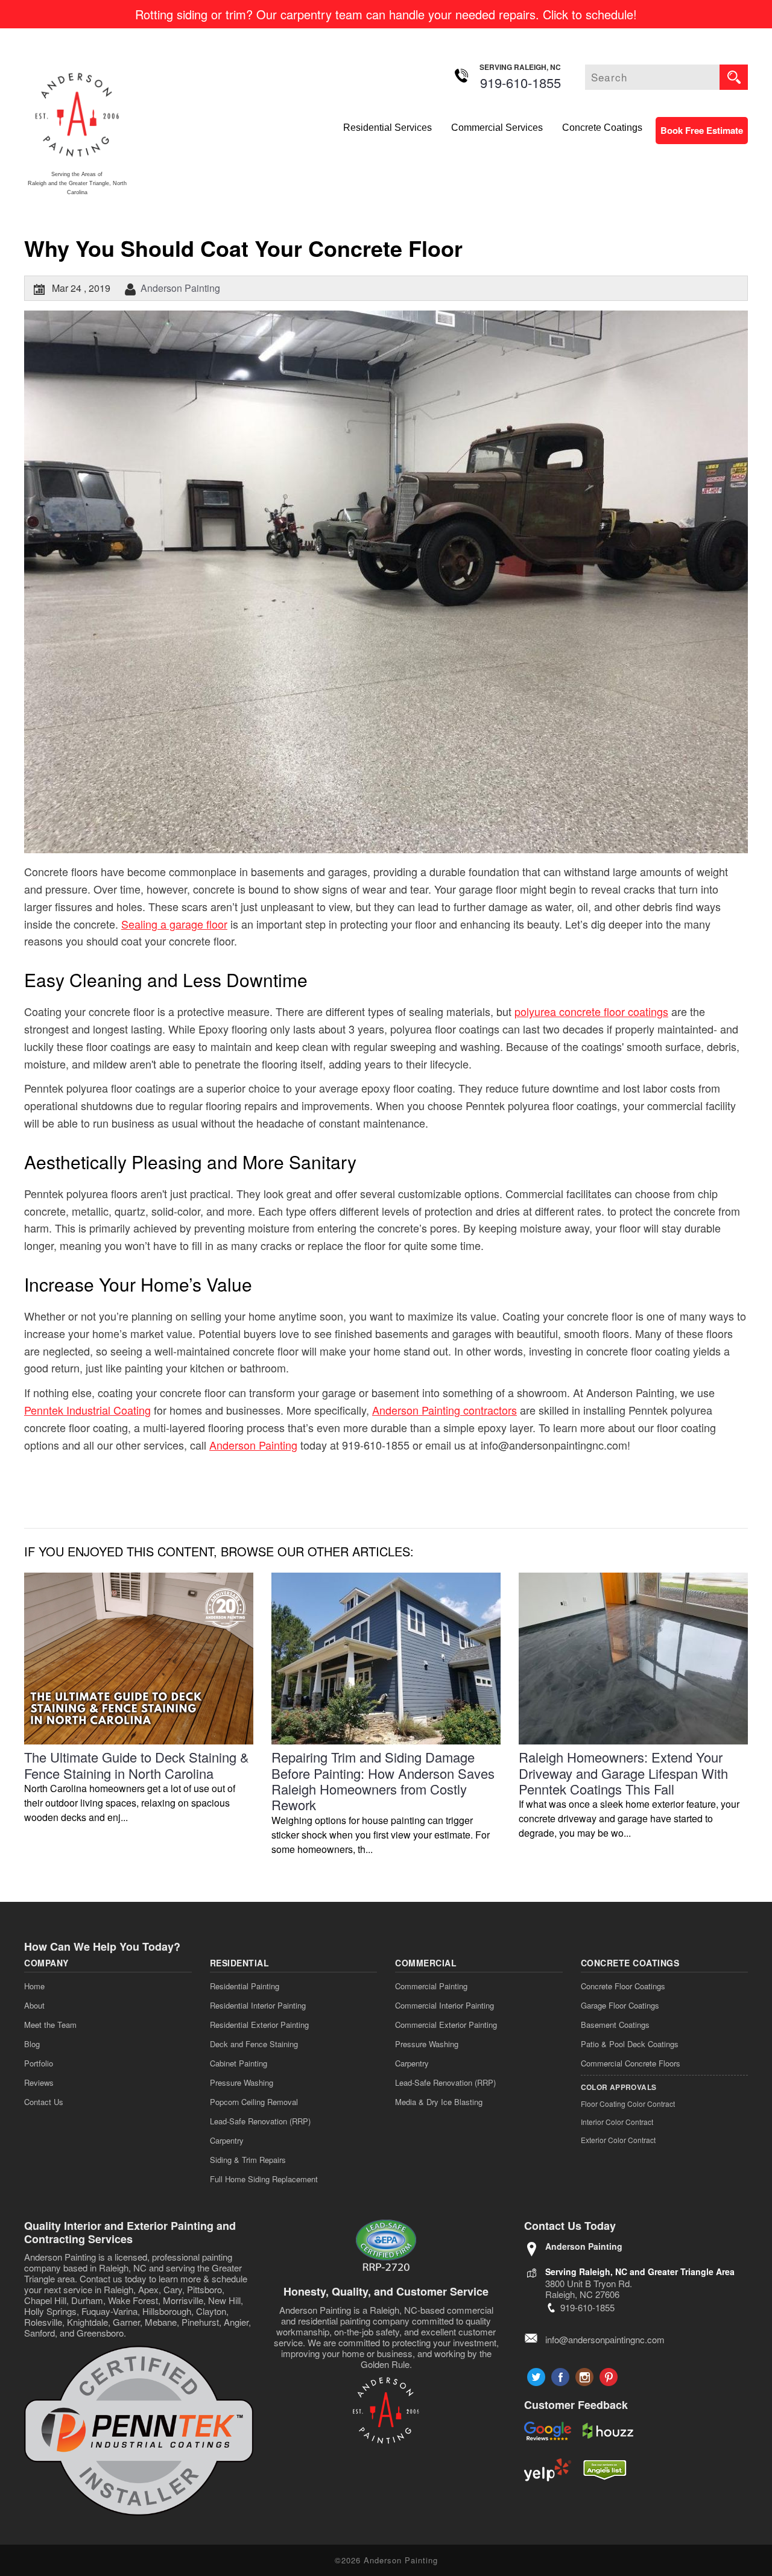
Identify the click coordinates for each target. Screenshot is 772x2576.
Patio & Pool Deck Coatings (630, 2044)
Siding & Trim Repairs (248, 2160)
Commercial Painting (431, 1986)
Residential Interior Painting (258, 2005)
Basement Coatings (615, 2025)
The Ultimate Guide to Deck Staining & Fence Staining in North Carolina (137, 1765)
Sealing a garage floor (174, 924)
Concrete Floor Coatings (623, 1986)
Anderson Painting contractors (445, 1410)
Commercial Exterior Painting (446, 2025)
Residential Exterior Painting (259, 2025)
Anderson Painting (180, 288)
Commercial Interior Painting (445, 2005)
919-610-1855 (520, 82)
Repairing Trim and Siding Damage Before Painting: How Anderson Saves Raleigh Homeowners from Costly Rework (383, 1781)
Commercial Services (497, 128)
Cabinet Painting (239, 2063)
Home (34, 1986)
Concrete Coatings (602, 128)
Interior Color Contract (617, 2122)
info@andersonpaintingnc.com (605, 2339)
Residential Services (388, 128)
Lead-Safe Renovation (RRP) (260, 2121)
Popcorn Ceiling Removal (254, 2102)
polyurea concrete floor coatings (591, 1011)
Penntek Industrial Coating (87, 1410)
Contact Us (44, 2102)
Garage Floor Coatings (620, 2005)
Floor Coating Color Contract (628, 2104)
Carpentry (227, 2140)
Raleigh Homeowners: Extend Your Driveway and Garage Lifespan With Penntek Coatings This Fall (623, 1773)
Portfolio (39, 2063)
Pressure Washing (242, 2082)
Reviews (39, 2082)
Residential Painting (245, 1986)
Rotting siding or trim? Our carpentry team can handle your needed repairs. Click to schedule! (386, 14)
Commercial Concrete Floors (631, 2063)
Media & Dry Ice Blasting (439, 2102)
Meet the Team (50, 2025)
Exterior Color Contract (618, 2140)
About (34, 2005)
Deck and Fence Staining (254, 2044)
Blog (32, 2044)
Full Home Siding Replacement (264, 2179)
